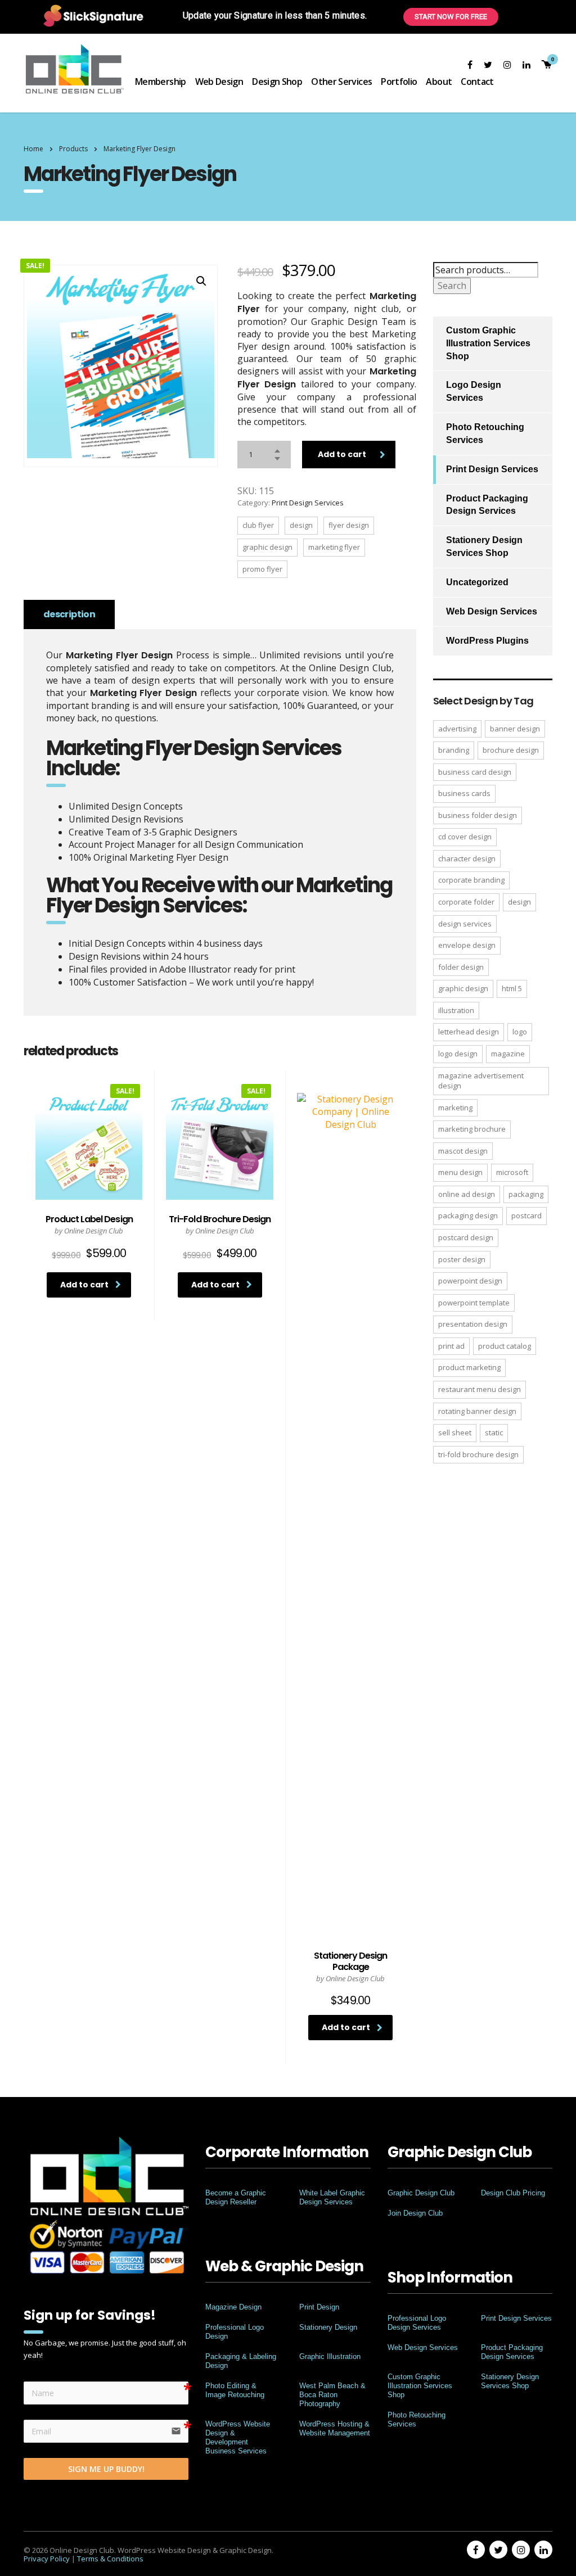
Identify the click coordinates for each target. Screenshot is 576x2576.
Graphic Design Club (421, 2193)
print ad (451, 1346)
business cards (464, 793)
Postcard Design (466, 1237)
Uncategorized (477, 582)
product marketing (469, 1367)
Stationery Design (328, 2327)
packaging (526, 1194)
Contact (477, 82)
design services (465, 924)
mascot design (463, 1151)
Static (494, 1432)
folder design (461, 967)
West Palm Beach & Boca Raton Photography (332, 2395)
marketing (455, 1108)
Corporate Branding (471, 880)
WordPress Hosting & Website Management (335, 2428)
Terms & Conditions (110, 2559)
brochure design (511, 750)
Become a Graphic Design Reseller (236, 2197)
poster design (462, 1259)
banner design (515, 729)
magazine (508, 1054)
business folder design (478, 815)
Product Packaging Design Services (487, 505)
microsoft (512, 1172)
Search (452, 286)
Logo (520, 1032)
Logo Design (458, 1054)
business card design (475, 772)
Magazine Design (233, 2307)
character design (467, 858)
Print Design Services (308, 503)
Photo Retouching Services (485, 433)
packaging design (468, 1215)
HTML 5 (512, 988)
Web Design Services (492, 611)
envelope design (467, 945)
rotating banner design (477, 1411)
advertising (457, 729)
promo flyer (262, 569)
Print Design (319, 2307)
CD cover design (465, 837)
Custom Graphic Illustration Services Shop (488, 343)
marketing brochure (472, 1129)
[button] (201, 281)
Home (33, 149)
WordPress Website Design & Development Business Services (238, 2437)
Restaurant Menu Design (480, 1389)
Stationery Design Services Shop (484, 546)
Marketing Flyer (334, 547)
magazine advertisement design (481, 1081)
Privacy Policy (47, 2559)
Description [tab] (69, 614)
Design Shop (277, 82)
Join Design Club (415, 2213)
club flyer (258, 525)
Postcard (526, 1215)
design (301, 525)
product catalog (505, 1346)
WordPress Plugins (487, 641)
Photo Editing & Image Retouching (235, 2390)
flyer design (349, 525)
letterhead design (469, 1032)
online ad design (467, 1194)
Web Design (219, 82)
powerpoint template (474, 1303)
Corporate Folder (466, 902)
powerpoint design (470, 1281)
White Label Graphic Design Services (332, 2197)
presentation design (473, 1324)
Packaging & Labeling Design (241, 2361)
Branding (454, 750)
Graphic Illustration (330, 2356)
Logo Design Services (474, 391)
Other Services (341, 82)
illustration (456, 1010)
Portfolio (399, 82)
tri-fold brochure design (478, 1454)
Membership (161, 82)
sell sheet (455, 1432)
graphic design (267, 547)
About (439, 82)
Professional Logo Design (235, 2332)
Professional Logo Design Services (417, 2323)
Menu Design (460, 1172)
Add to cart (342, 454)
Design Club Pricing (513, 2193)
